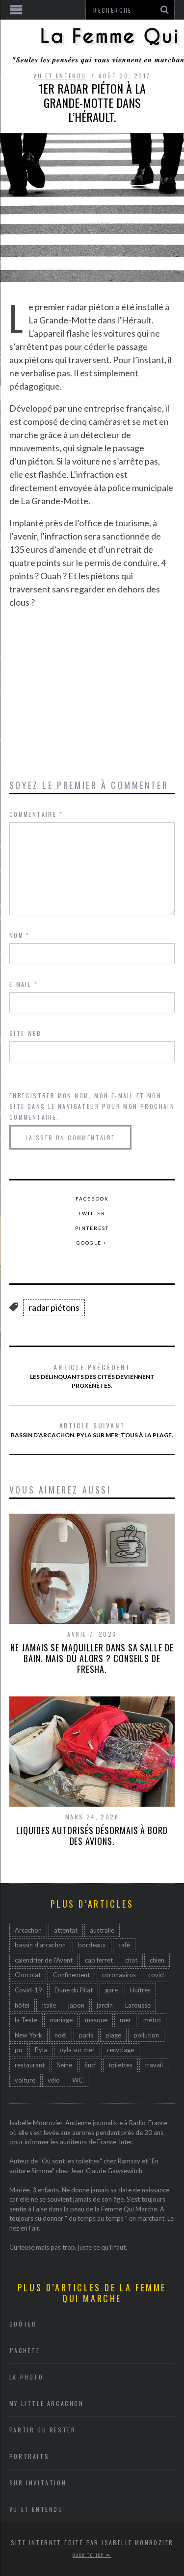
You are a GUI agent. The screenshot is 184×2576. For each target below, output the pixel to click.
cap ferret (99, 1960)
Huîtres (140, 1990)
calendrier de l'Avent (44, 1960)
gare (111, 1990)
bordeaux (92, 1945)
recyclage (120, 2050)
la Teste (26, 2020)
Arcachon (28, 1930)
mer (125, 2020)
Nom (20, 935)
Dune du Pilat (74, 1990)
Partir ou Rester (43, 2430)
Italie (49, 2005)
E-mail (24, 984)
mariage (61, 2020)
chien (157, 1960)
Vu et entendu (60, 76)
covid (156, 1975)
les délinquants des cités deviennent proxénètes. (92, 1375)
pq (19, 2050)
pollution (146, 2035)
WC (78, 2080)
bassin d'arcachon (40, 1945)
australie (102, 1930)
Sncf (90, 2065)
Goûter (23, 2324)
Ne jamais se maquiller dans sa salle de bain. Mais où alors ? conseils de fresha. (92, 1658)
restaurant (30, 2065)
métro (152, 2020)
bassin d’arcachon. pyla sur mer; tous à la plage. (92, 1429)
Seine (65, 2065)
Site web (25, 1033)
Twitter (92, 1213)
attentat (66, 1930)
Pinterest (92, 1228)
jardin (105, 2005)
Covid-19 (28, 1990)
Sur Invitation (38, 2483)
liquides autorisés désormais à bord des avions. (92, 1836)
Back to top (89, 2555)
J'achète (25, 2350)
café (124, 1945)
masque (96, 2020)
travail (154, 2065)
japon (76, 2005)
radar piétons (54, 1307)
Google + (92, 1243)
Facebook (92, 1199)
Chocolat (28, 1975)
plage (113, 2035)
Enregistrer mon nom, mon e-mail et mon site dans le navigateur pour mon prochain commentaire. (92, 1106)
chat (131, 1960)
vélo (54, 2080)
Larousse (138, 2005)
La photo (26, 2377)
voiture (25, 2080)
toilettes (120, 2065)
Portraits (29, 2456)
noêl (61, 2035)
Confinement (71, 1975)
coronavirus (119, 1975)
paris (86, 2035)
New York (28, 2035)
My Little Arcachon (47, 2403)
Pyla (41, 2050)
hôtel (22, 2005)
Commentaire (36, 814)
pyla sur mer (77, 2050)
